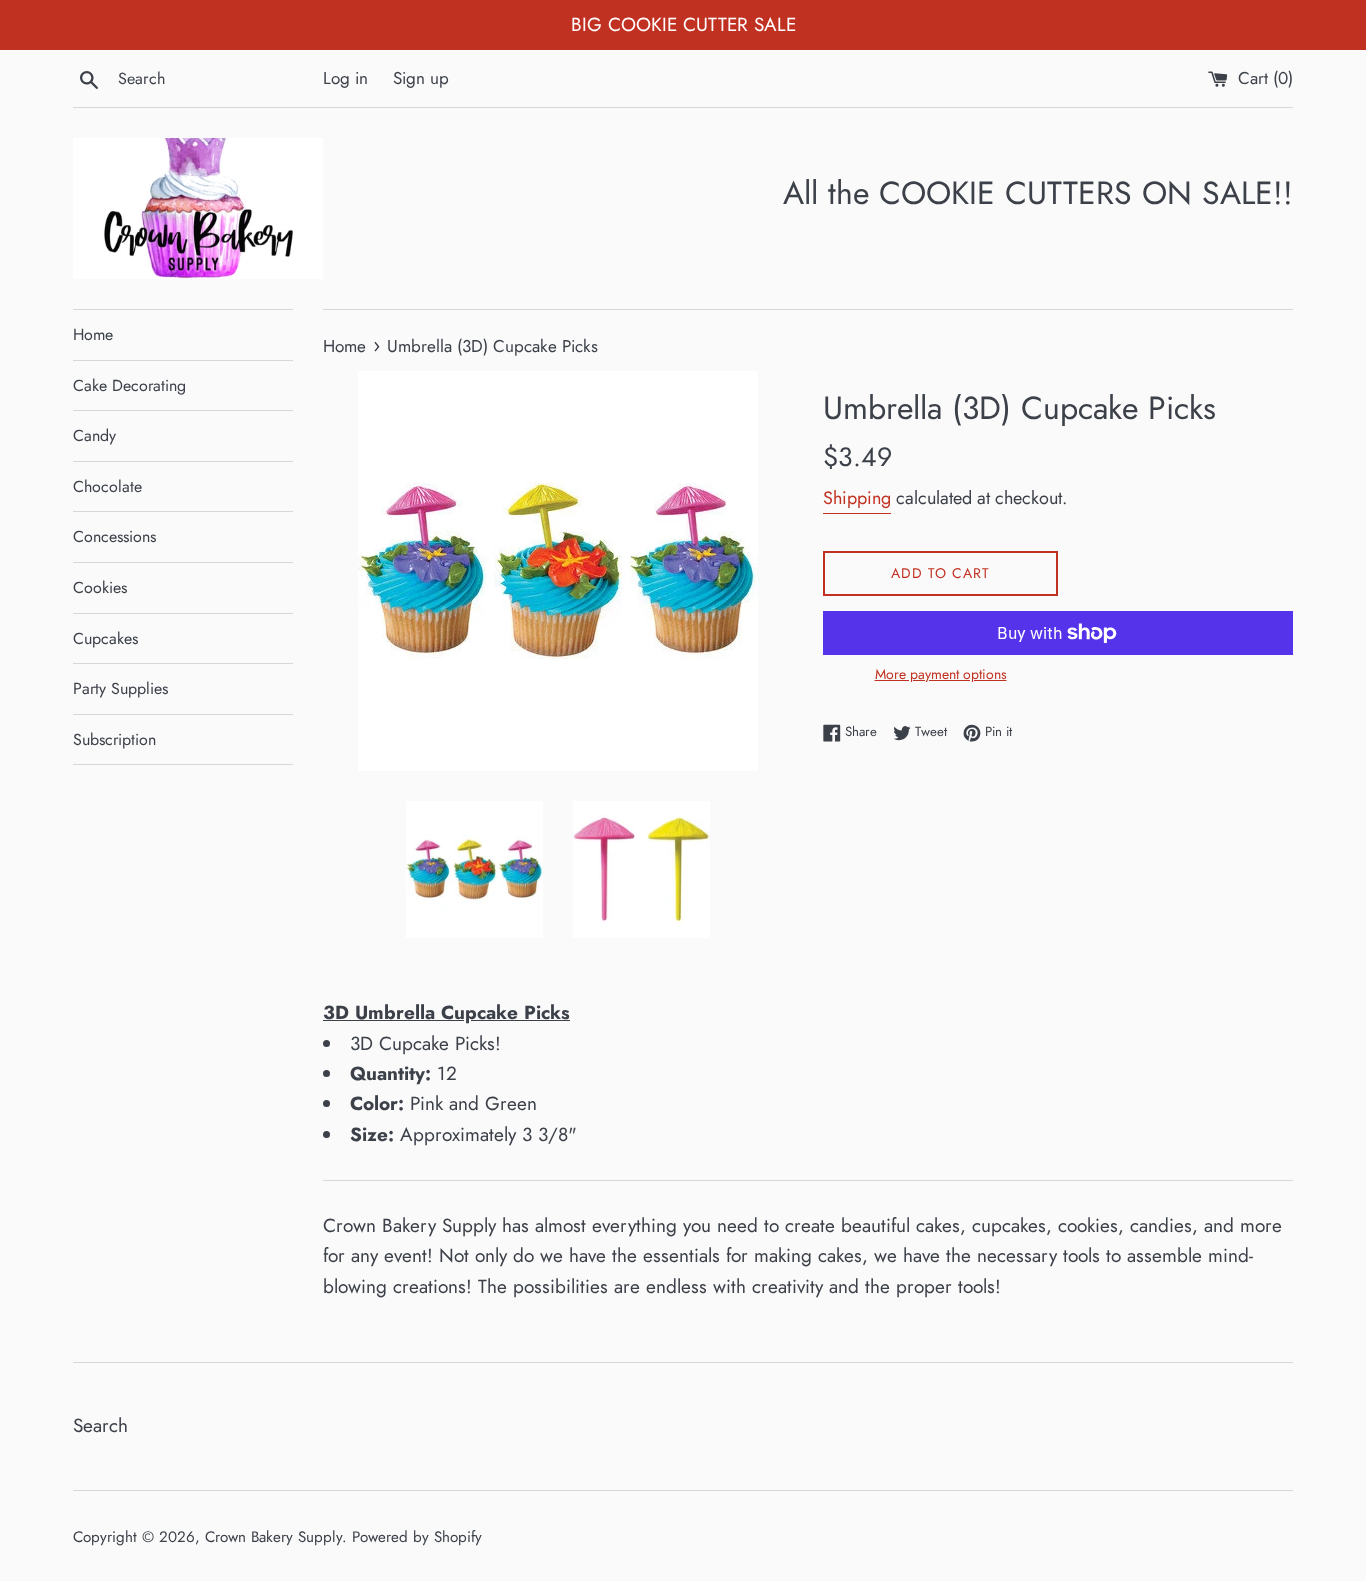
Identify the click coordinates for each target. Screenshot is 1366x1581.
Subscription (114, 739)
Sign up (421, 78)
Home (93, 334)
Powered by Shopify (417, 1537)
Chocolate (107, 486)
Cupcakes (105, 638)
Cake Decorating (129, 385)
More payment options (941, 674)
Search (100, 1425)
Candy (94, 435)
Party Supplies (120, 688)
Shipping (857, 498)
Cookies (100, 587)
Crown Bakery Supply (273, 1537)
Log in (345, 78)
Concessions (114, 536)
